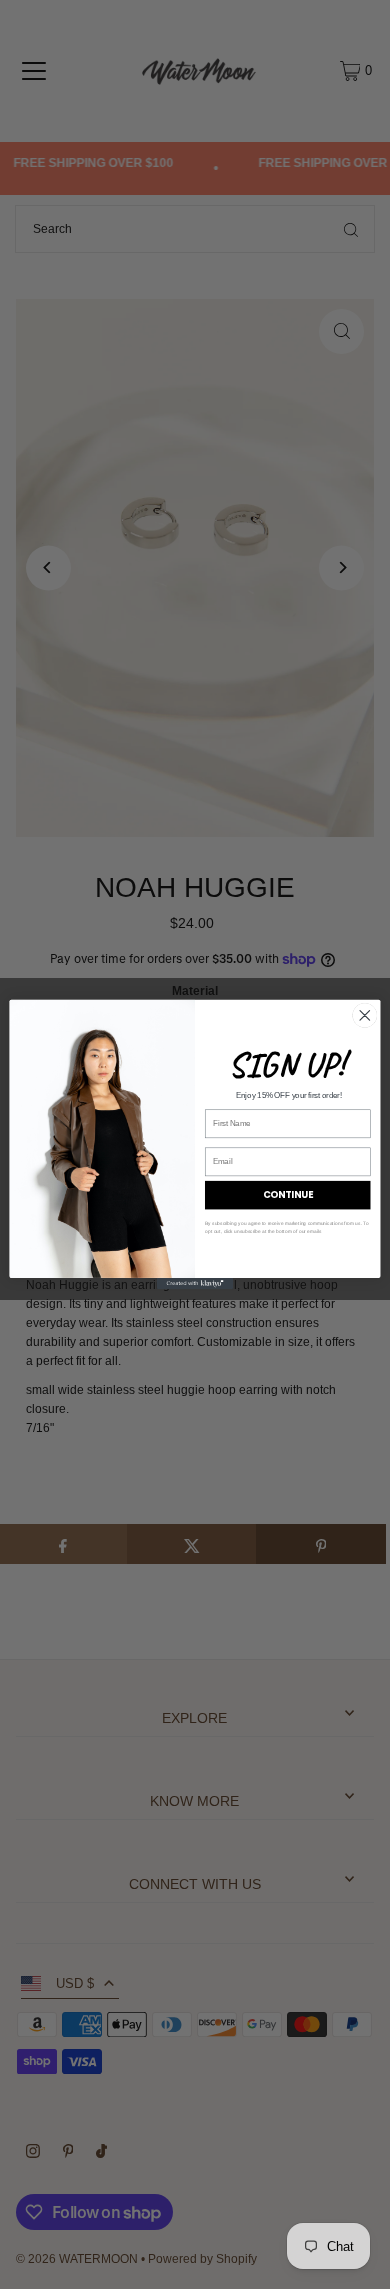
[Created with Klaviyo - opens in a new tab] (195, 1283)
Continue (288, 1194)
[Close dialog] (365, 1015)
